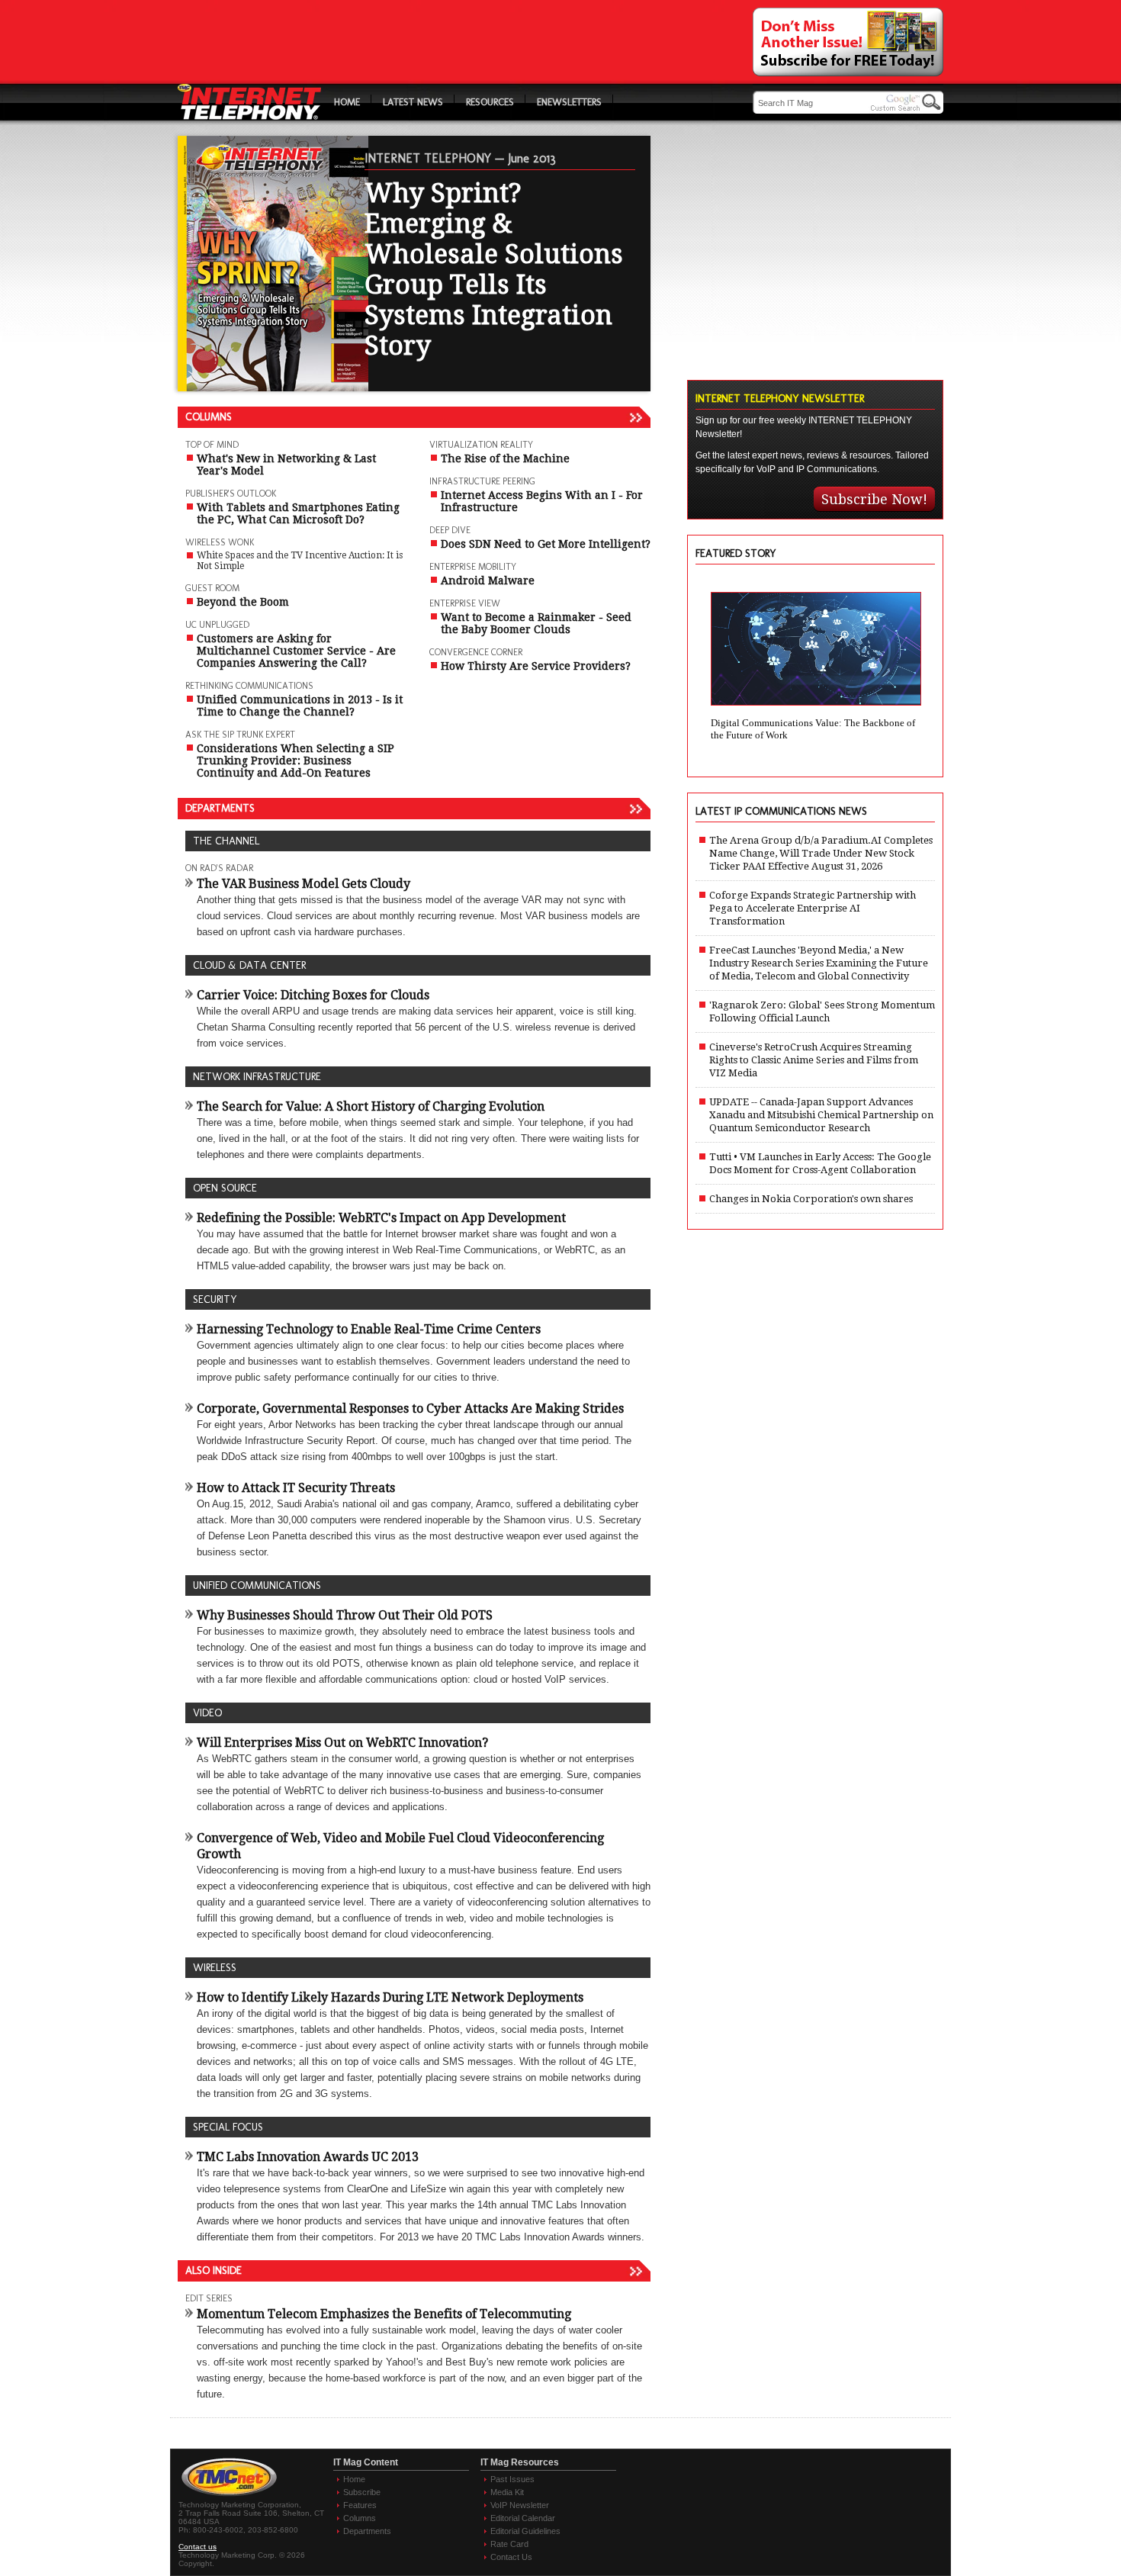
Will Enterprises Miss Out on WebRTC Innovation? (342, 1743)
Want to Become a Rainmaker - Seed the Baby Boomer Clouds (536, 623)
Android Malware (488, 580)
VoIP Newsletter (520, 2505)
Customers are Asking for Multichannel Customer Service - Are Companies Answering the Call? (296, 651)
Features (360, 2505)
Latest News (413, 102)
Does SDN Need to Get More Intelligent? (546, 544)
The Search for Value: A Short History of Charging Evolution (371, 1106)
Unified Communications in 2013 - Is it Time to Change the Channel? (300, 706)
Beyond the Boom (243, 602)
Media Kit (507, 2492)
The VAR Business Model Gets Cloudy (304, 884)
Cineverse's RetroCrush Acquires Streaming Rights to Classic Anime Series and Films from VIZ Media (814, 1060)
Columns (360, 2518)
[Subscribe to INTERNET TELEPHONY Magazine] (848, 72)
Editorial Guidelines (525, 2531)
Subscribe (362, 2492)
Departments (367, 2531)
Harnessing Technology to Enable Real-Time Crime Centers (369, 1329)
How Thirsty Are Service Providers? (536, 666)
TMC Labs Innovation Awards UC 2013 (308, 2157)
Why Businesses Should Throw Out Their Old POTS (345, 1615)
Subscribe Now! (874, 499)
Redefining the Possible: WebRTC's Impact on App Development (381, 1218)
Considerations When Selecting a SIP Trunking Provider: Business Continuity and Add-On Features (296, 761)
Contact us (198, 2547)
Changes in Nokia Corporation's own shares (811, 1199)
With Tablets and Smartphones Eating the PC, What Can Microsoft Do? (298, 513)
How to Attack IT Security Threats (296, 1488)
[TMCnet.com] (229, 2496)
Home (347, 102)
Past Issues (512, 2479)
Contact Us (511, 2557)
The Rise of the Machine (505, 458)
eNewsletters (569, 102)
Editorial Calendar (523, 2518)
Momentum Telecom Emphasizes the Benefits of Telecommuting (384, 2314)
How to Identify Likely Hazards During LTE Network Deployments (390, 1997)
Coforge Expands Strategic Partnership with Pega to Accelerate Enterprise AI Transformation (813, 908)
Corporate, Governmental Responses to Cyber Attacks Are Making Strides (410, 1409)
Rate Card (509, 2544)
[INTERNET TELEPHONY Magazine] (250, 116)
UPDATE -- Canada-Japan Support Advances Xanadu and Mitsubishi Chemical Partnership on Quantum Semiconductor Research (821, 1115)
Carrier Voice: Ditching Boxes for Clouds (313, 995)
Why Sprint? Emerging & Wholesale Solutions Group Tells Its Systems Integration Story (494, 269)
